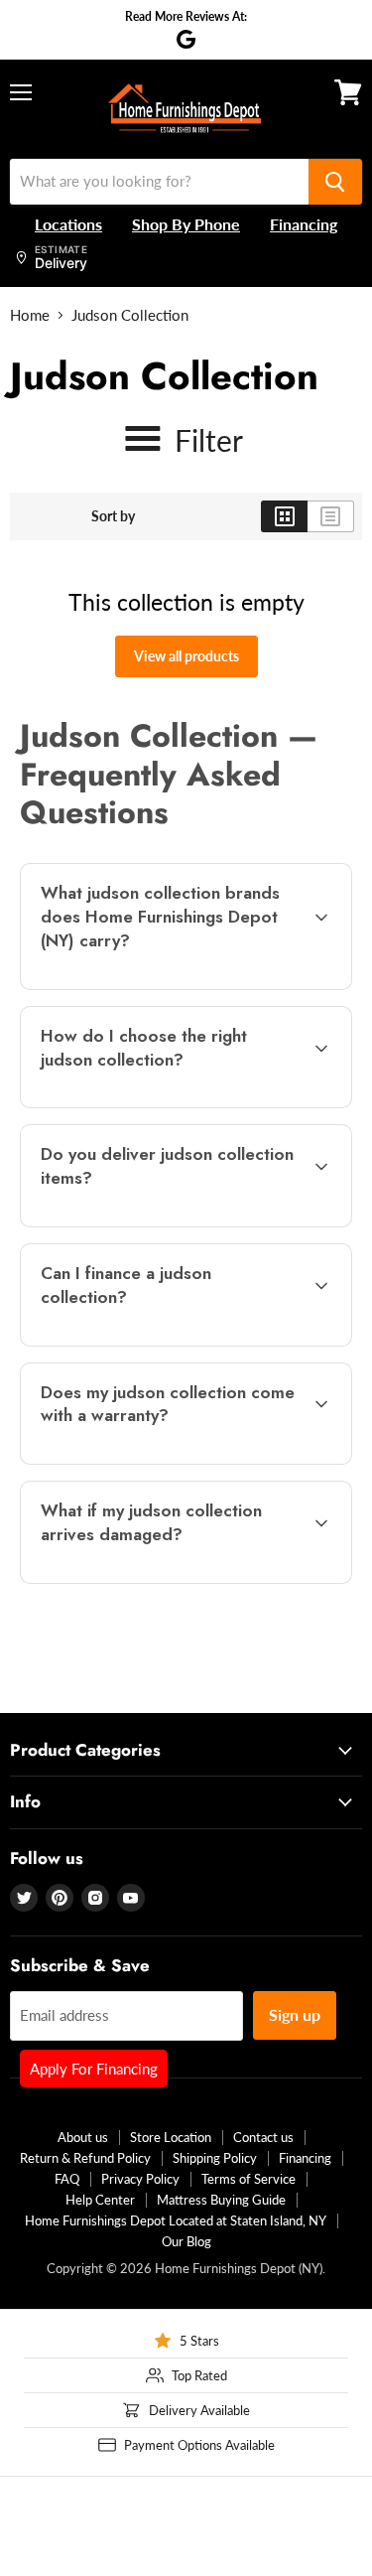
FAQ (67, 2179)
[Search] (335, 182)
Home (30, 315)
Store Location (171, 2137)
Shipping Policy (215, 2158)
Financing (305, 2158)
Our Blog (186, 2241)
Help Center (100, 2200)
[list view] (331, 516)
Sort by (113, 516)
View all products (186, 656)
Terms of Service (248, 2179)
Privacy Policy (140, 2179)
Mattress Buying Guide (221, 2200)
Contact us (263, 2137)
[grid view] (284, 516)
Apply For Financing (94, 2069)
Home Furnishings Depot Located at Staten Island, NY (176, 2220)
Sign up (295, 2014)
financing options (178, 1342)
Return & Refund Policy (85, 2158)
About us (83, 2137)
